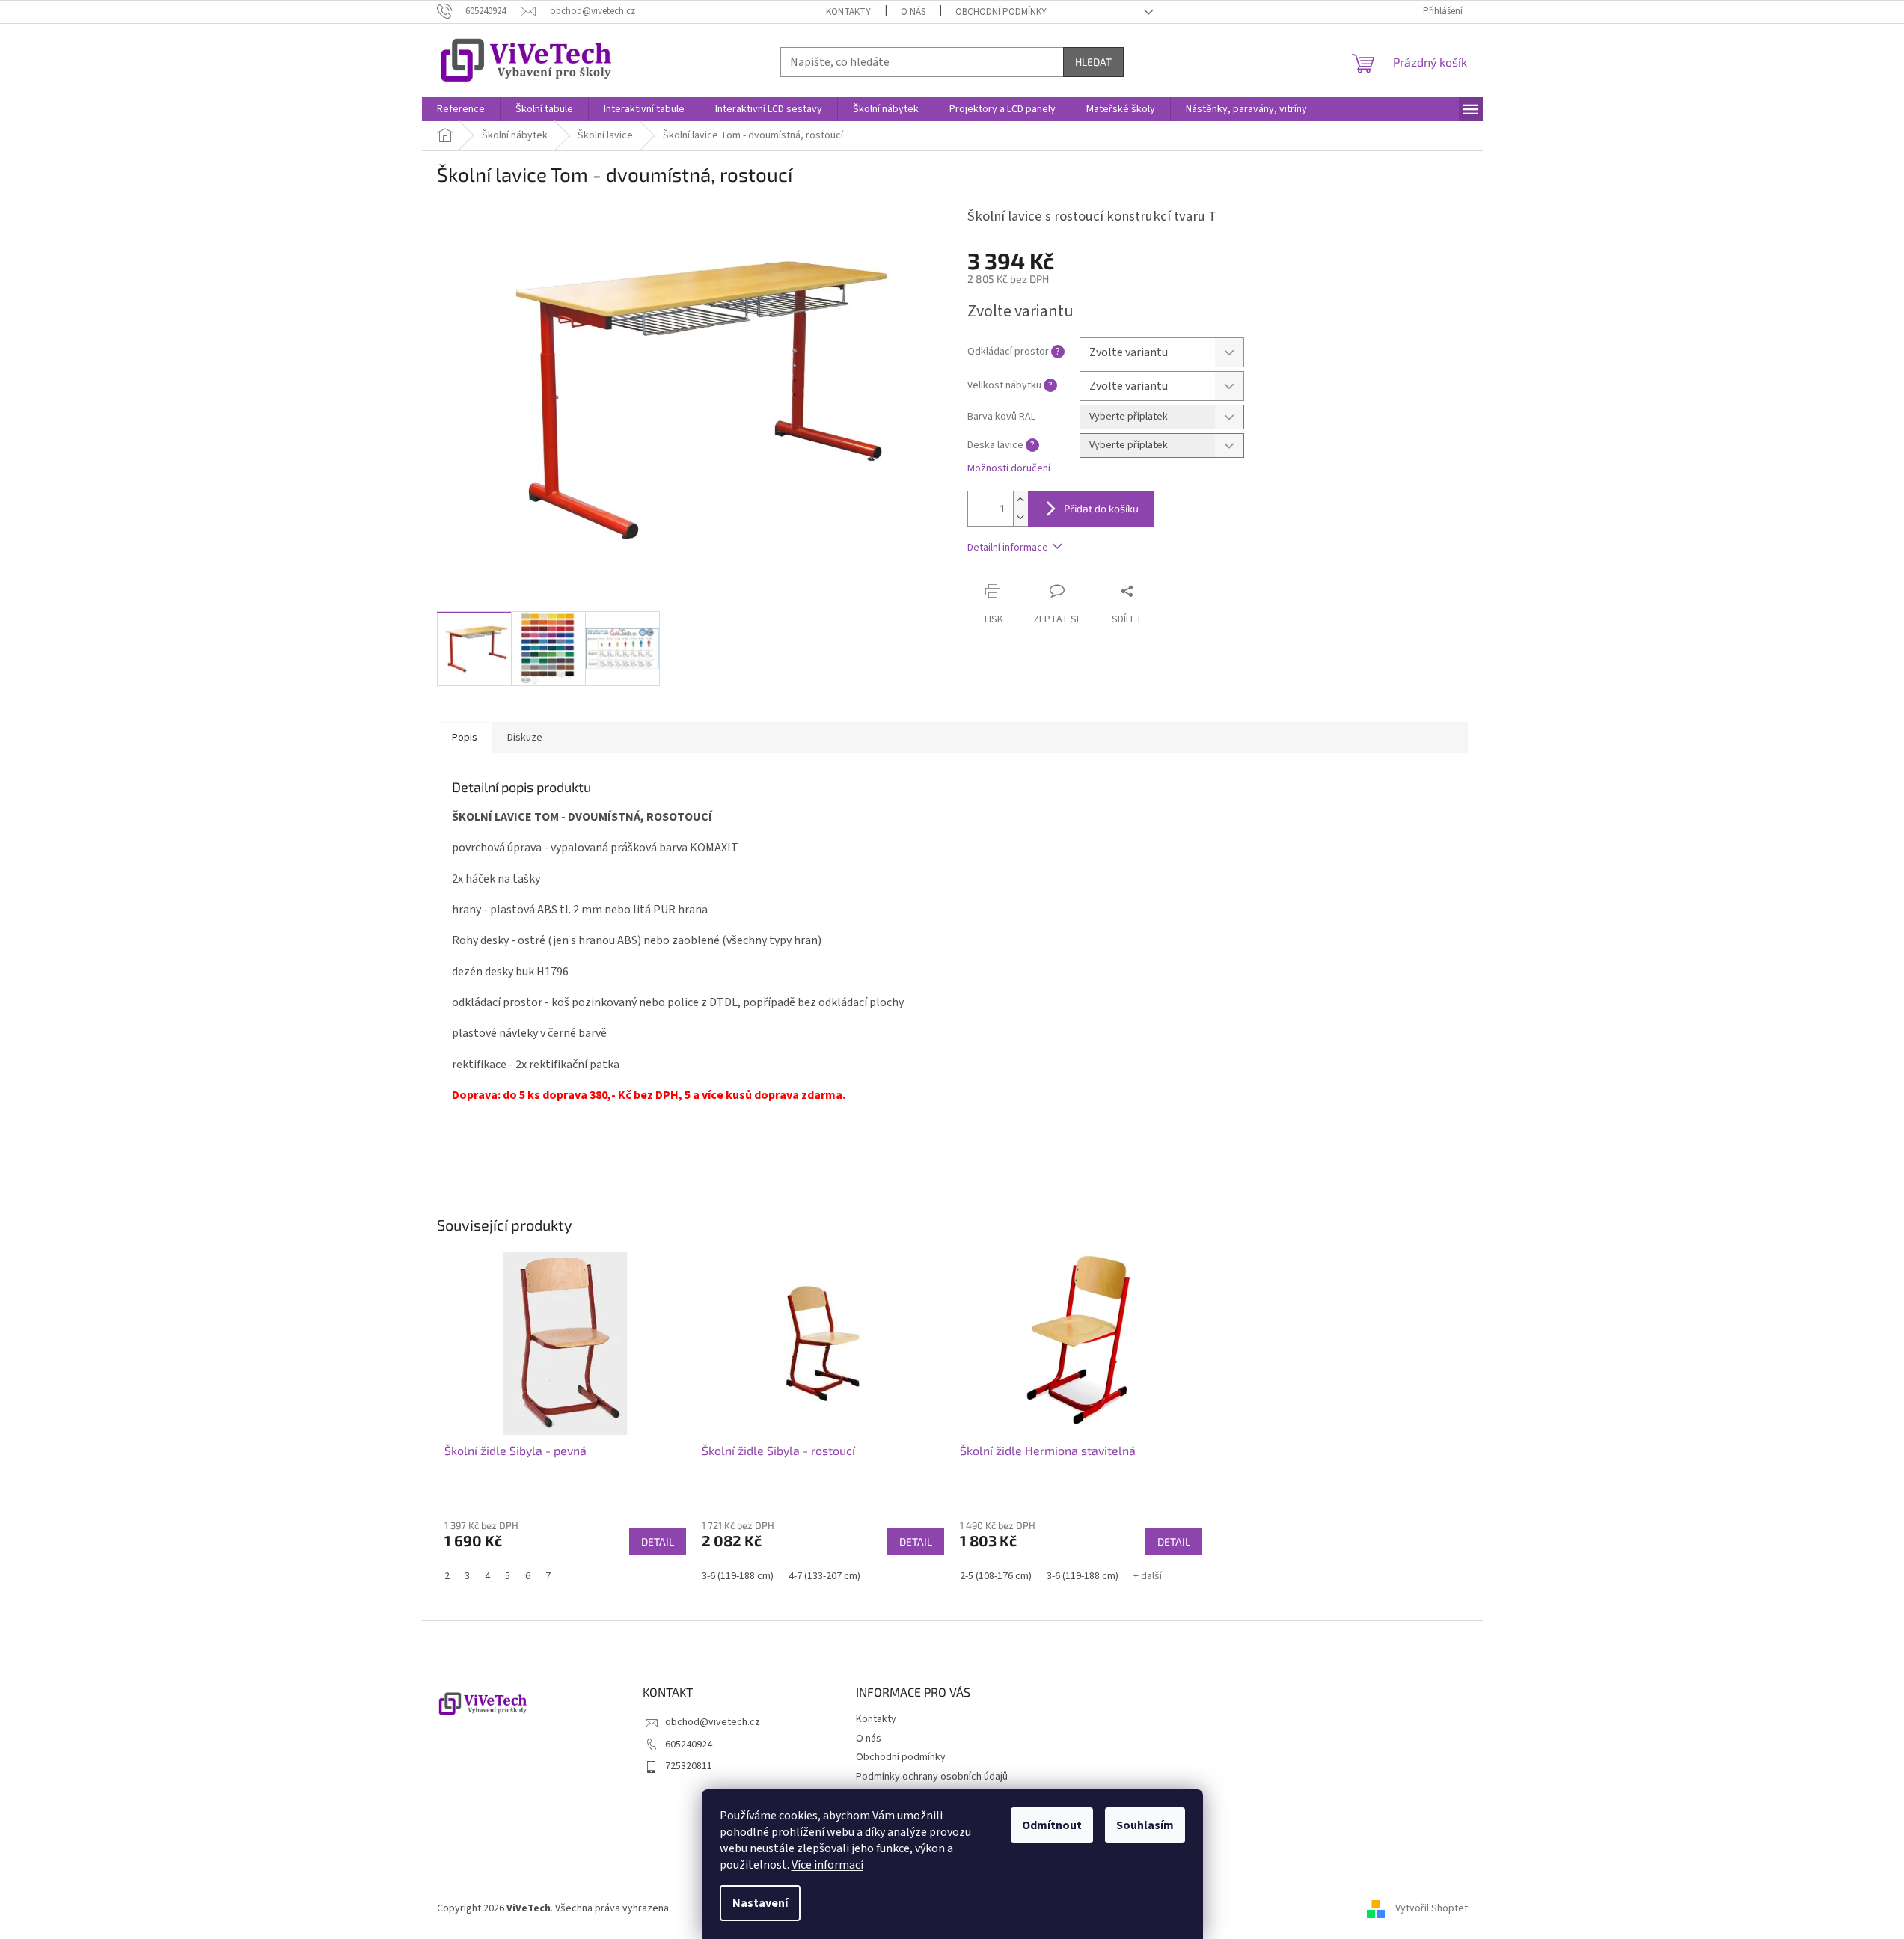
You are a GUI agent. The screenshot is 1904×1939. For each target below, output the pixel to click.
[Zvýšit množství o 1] (1020, 500)
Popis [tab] (465, 738)
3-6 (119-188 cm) (738, 1576)
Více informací (827, 1865)
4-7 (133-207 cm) (824, 1576)
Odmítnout (1052, 1825)
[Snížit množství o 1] (1020, 517)
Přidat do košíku (1101, 508)
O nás (913, 12)
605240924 (689, 1745)
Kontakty (848, 12)
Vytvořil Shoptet (1432, 1908)
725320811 (689, 1766)
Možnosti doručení (1009, 469)
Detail (658, 1541)
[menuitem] (461, 109)
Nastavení (760, 1903)
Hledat (1093, 62)
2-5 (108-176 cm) (996, 1576)
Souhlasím (1145, 1825)
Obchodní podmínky (1001, 12)
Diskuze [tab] (525, 738)
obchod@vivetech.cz (713, 1722)
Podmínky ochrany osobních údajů (932, 1777)
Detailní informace (1008, 548)
